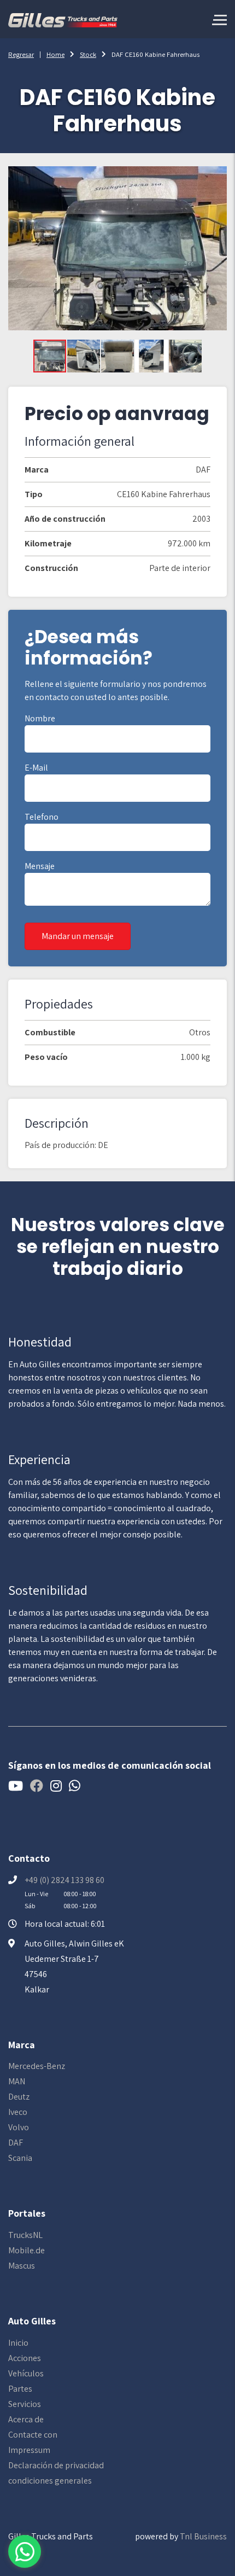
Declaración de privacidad (56, 2465)
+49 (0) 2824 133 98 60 (64, 1880)
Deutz (19, 2097)
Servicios (25, 2404)
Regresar (21, 54)
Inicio (18, 2343)
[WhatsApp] (25, 2551)
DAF (16, 2143)
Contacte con (33, 2435)
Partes (20, 2389)
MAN (17, 2081)
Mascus (22, 2266)
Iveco (18, 2112)
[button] (84, 356)
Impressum (29, 2450)
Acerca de (26, 2419)
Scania (20, 2158)
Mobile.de (27, 2250)
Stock (88, 54)
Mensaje (40, 866)
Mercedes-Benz (37, 2066)
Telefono (42, 817)
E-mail (36, 768)
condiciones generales (50, 2481)
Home (55, 54)
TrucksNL (25, 2235)
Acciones (25, 2358)
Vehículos (26, 2373)
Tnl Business (203, 2536)
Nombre (40, 718)
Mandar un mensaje (78, 936)
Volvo (19, 2127)
